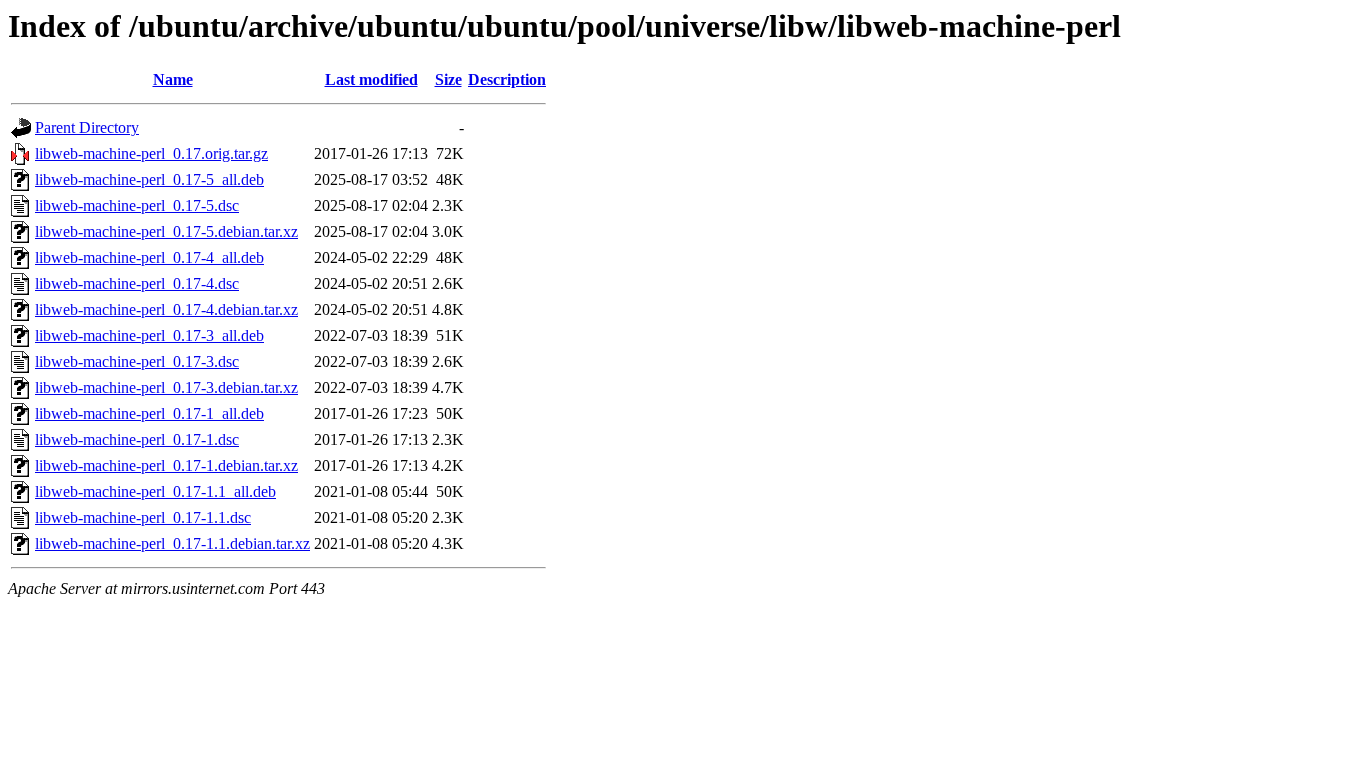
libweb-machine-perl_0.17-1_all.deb (149, 413)
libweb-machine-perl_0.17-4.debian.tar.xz (166, 309)
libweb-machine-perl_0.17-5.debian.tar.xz (166, 231)
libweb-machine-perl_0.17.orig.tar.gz (151, 153)
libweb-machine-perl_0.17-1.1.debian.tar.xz (172, 543)
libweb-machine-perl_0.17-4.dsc (137, 283)
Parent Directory (87, 127)
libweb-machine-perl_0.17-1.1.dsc (143, 517)
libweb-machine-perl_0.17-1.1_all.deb (155, 491)
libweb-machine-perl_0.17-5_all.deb (149, 179)
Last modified (371, 79)
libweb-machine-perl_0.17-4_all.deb (149, 257)
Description (507, 79)
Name (173, 79)
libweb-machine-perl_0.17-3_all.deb (149, 335)
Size (448, 79)
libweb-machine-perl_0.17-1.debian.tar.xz (166, 465)
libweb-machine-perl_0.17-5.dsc (137, 205)
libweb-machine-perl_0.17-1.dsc (137, 439)
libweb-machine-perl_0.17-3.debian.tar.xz (166, 387)
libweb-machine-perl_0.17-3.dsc (137, 361)
